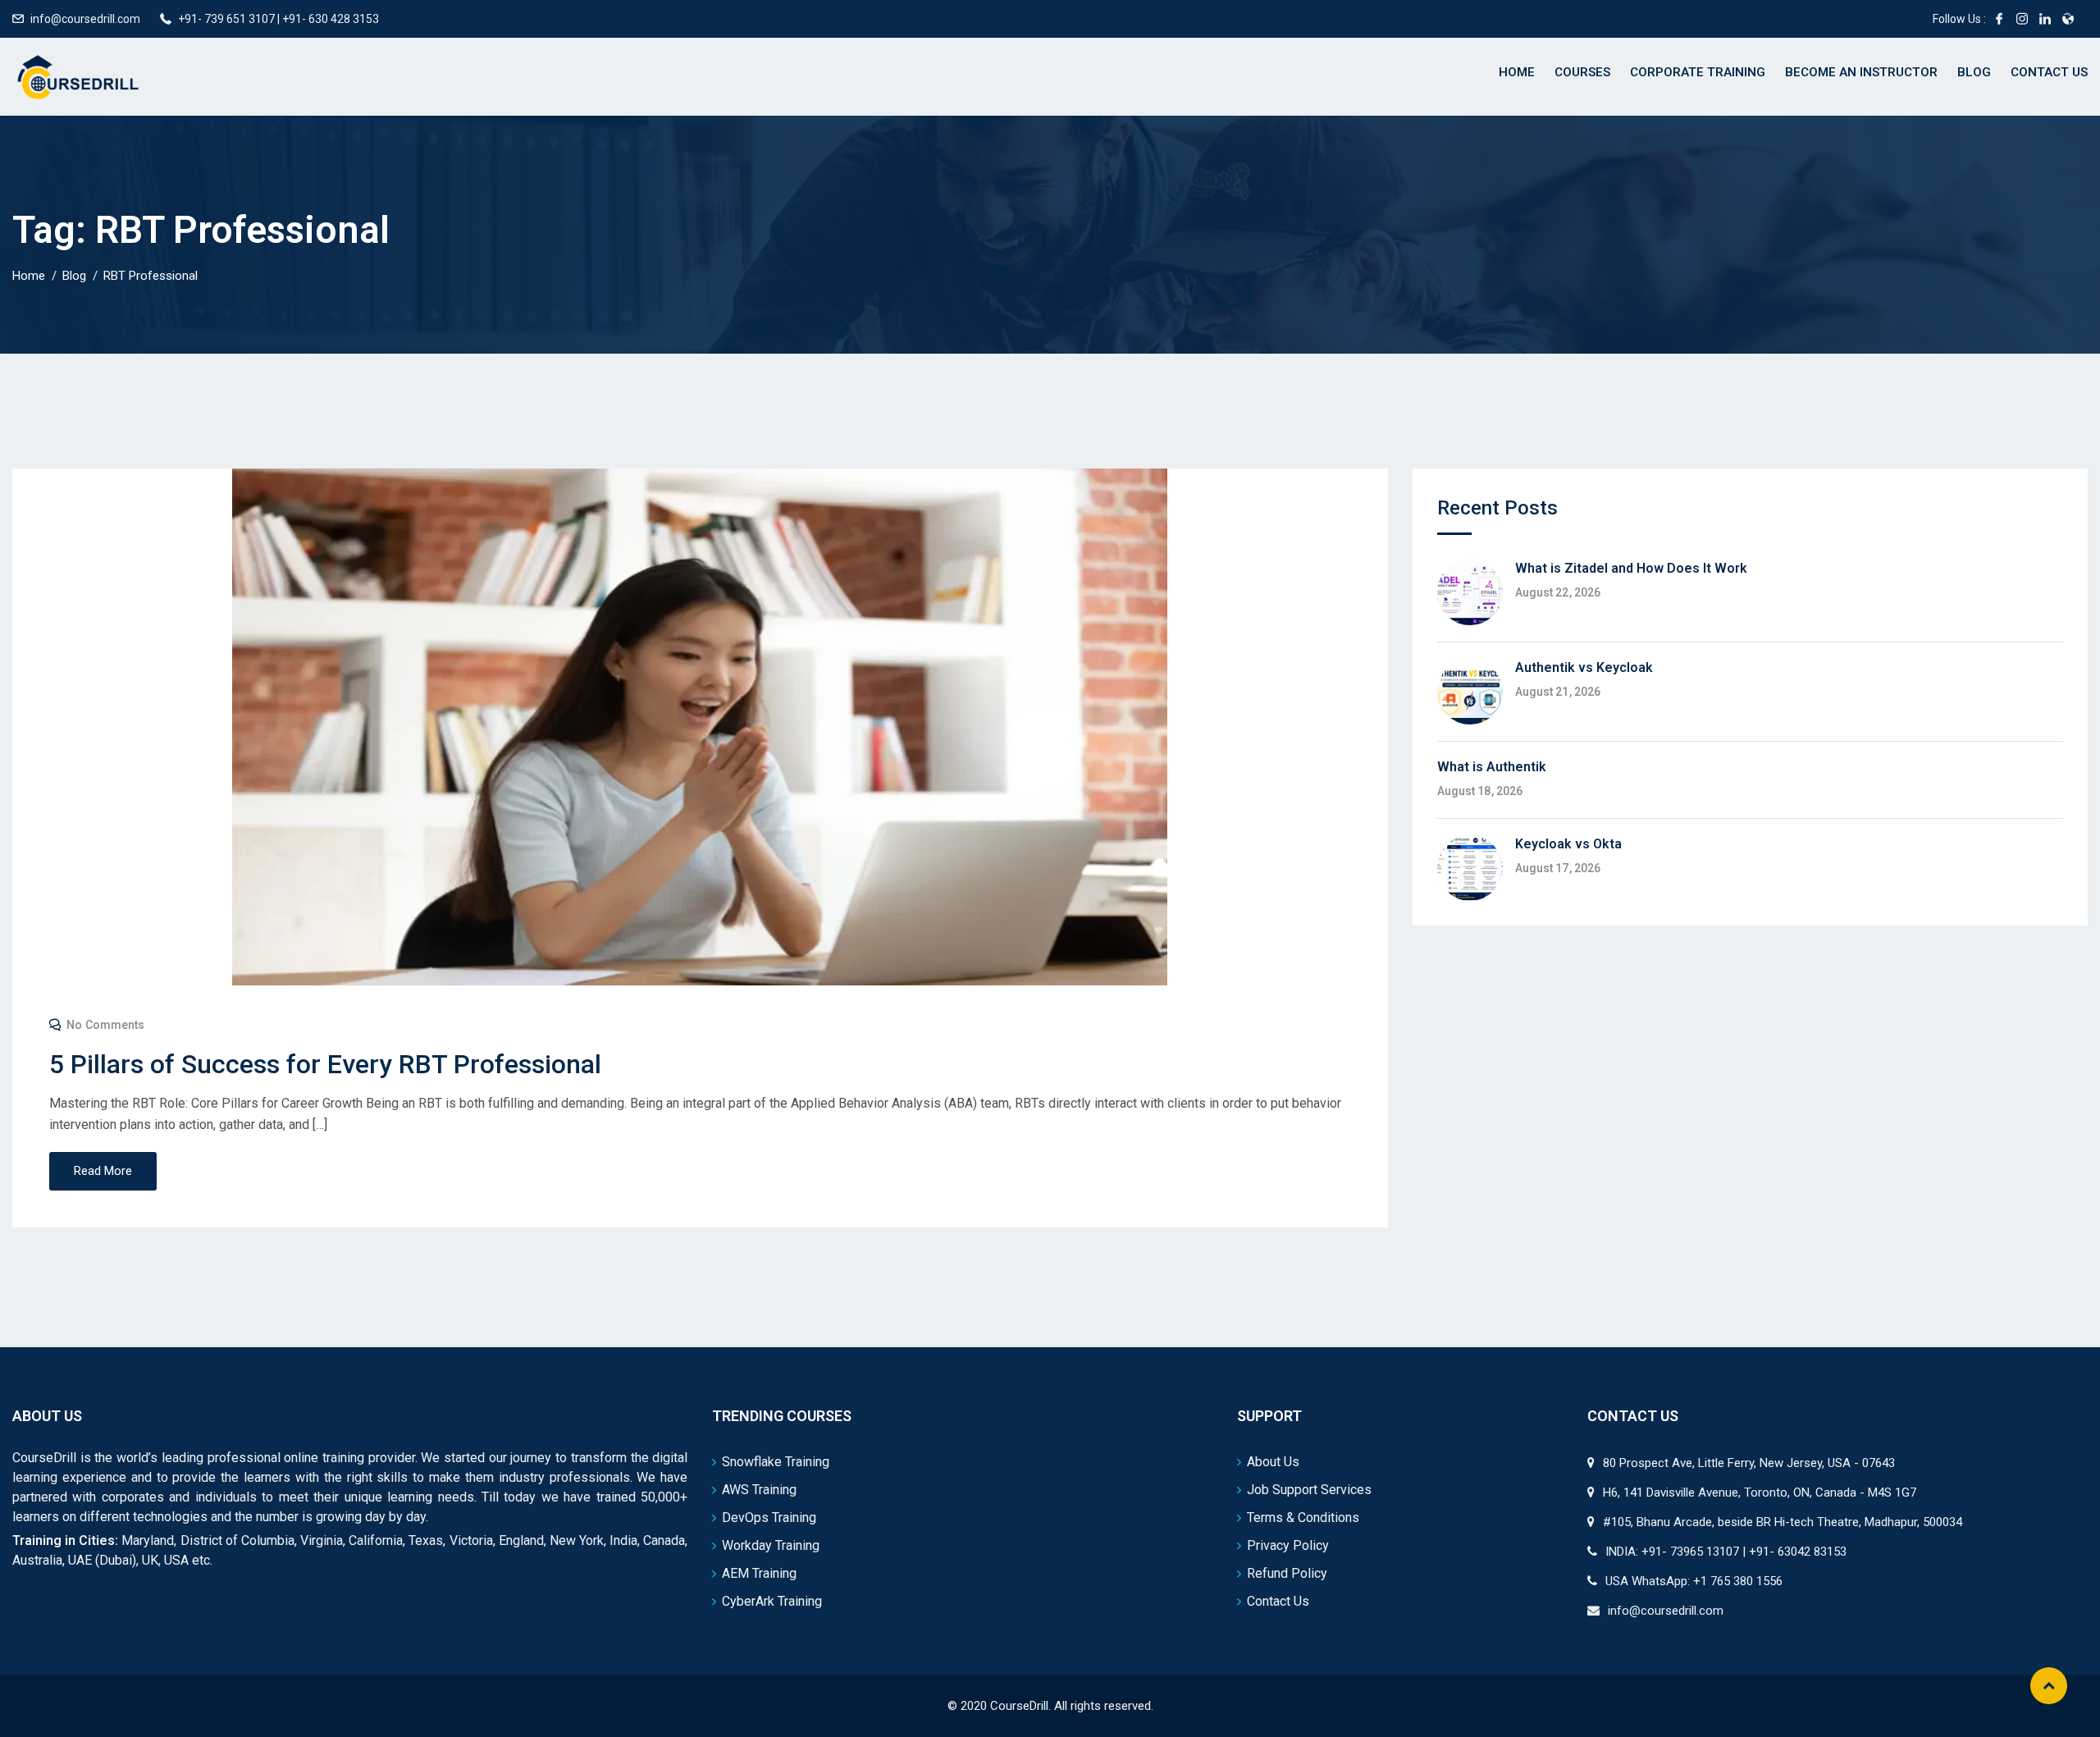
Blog (1974, 72)
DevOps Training (769, 1518)
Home (1517, 72)
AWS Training (759, 1490)
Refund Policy (1287, 1573)
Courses (1582, 72)
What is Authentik (1492, 767)
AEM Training (759, 1573)
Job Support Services (1309, 1490)
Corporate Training (1698, 72)
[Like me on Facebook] (1999, 19)
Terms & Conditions (1303, 1518)
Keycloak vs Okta (1568, 844)
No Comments (105, 1025)
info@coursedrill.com (85, 19)
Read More (103, 1171)
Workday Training (771, 1545)
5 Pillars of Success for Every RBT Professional (325, 1064)
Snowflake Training (776, 1462)
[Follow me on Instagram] (2022, 19)
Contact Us (2049, 72)
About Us (1273, 1462)
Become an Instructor (1861, 72)
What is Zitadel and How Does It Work (1631, 568)
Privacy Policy (1288, 1545)
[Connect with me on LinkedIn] (2045, 19)
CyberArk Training (772, 1601)
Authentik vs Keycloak (1584, 667)
